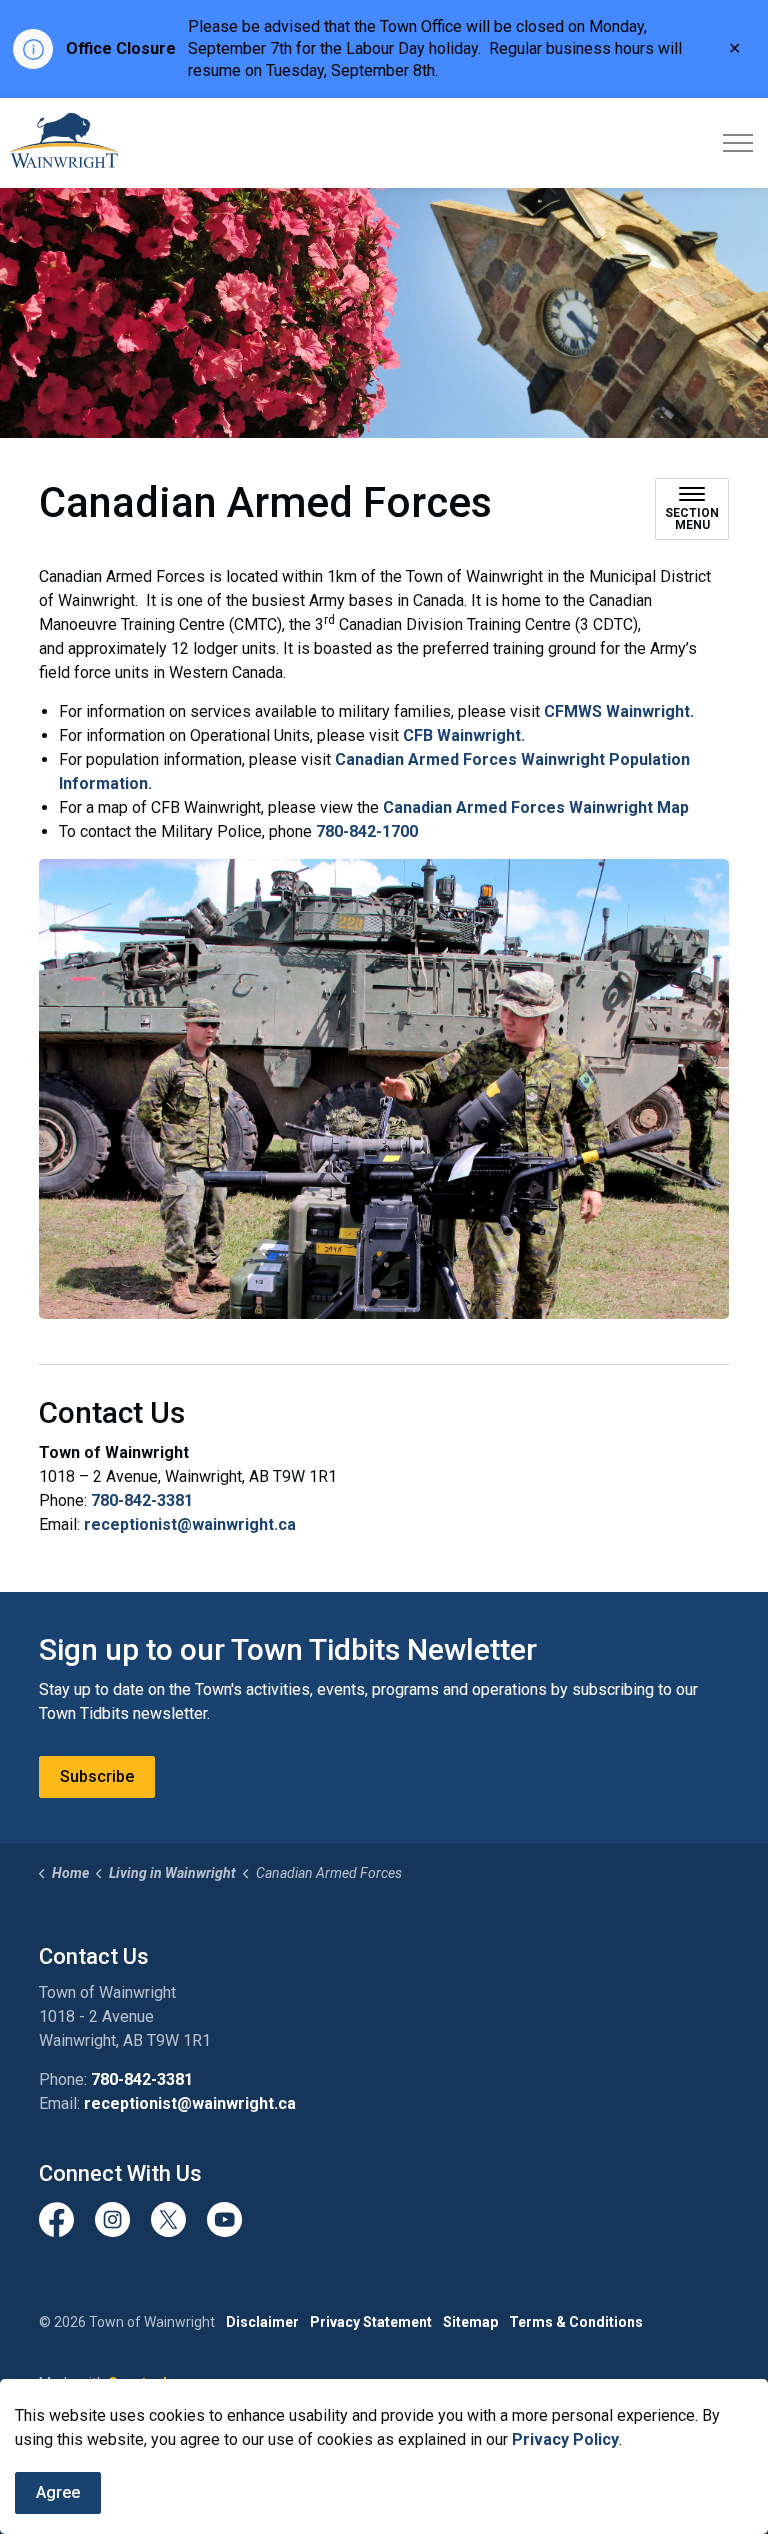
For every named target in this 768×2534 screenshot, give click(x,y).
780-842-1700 (367, 831)
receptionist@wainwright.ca (190, 1524)
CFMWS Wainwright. (619, 711)
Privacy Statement (371, 2322)
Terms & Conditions (576, 2322)
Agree (58, 2492)
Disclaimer (262, 2322)
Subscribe (97, 1776)
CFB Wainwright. (464, 735)
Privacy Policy (565, 2439)
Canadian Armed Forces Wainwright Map (536, 807)
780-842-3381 (142, 1500)
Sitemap (470, 2322)
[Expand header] (738, 143)
